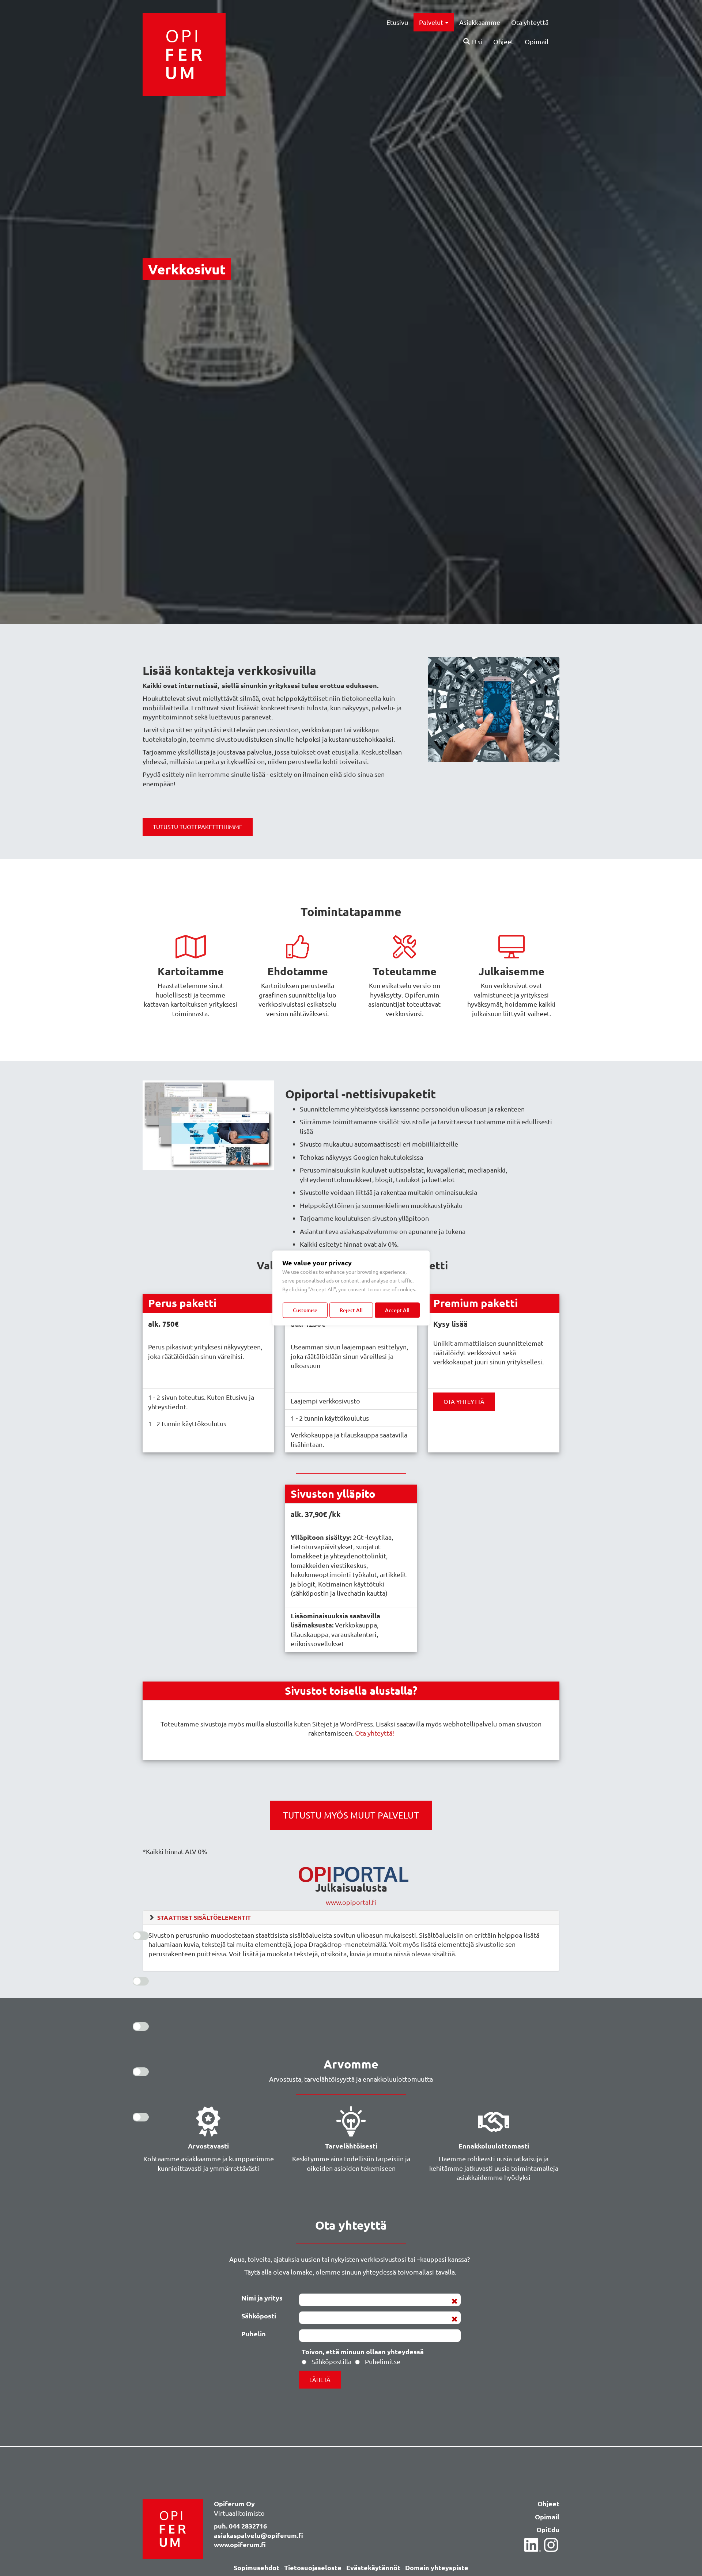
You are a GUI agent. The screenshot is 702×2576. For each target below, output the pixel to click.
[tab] (351, 1918)
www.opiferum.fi (240, 2544)
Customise (305, 1310)
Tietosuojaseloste (313, 2567)
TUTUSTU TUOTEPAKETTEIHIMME (198, 827)
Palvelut (432, 22)
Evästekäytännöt (373, 2567)
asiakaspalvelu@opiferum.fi (258, 2535)
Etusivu (397, 22)
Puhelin (254, 2334)
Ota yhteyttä (530, 22)
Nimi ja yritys (262, 2298)
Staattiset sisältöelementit (204, 1917)
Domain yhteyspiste (437, 2567)
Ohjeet (503, 41)
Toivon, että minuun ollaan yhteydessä (363, 2351)
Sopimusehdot (256, 2567)
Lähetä (320, 2379)
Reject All (351, 1310)
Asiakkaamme (480, 22)
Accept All (397, 1310)
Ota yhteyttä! (375, 1733)
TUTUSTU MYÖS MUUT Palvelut (351, 1815)
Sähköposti (259, 2316)
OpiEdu (548, 2529)
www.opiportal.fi (351, 1902)
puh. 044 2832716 (240, 2526)
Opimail (537, 41)
